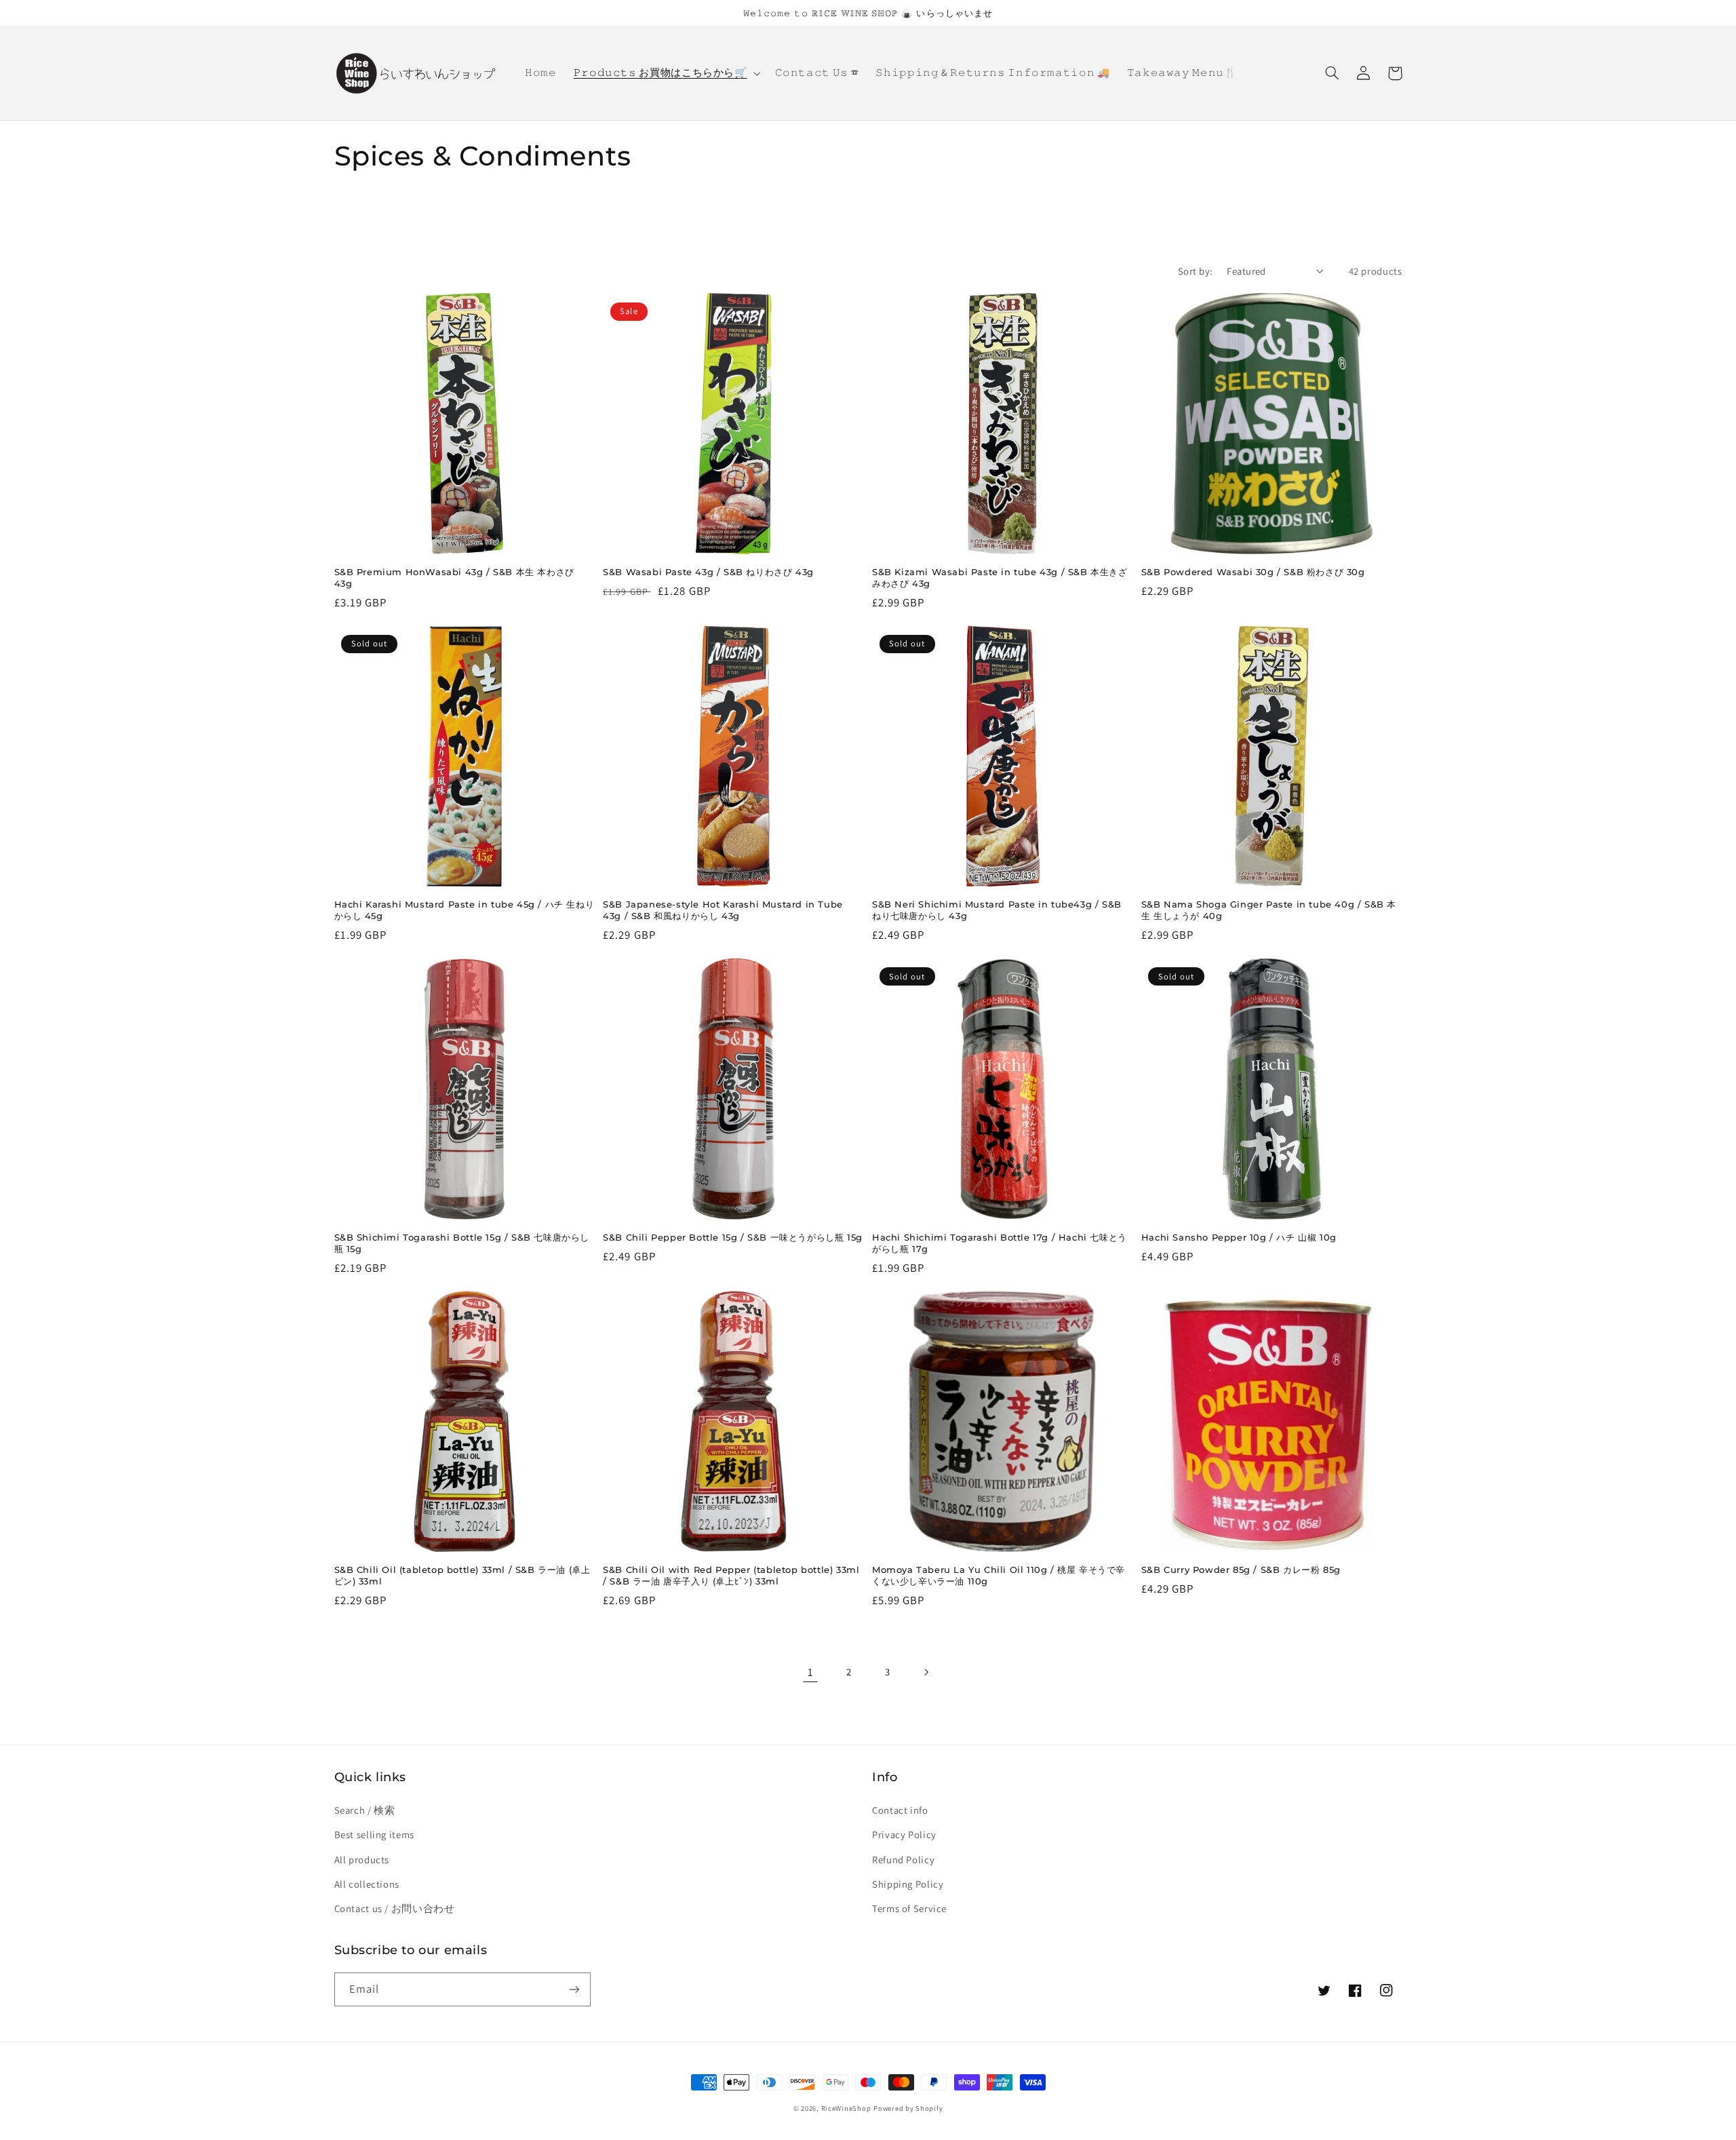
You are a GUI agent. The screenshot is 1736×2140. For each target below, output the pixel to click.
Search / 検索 (365, 1810)
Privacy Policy (904, 1834)
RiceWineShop (846, 2108)
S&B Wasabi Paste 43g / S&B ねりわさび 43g (708, 572)
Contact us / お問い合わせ (395, 1908)
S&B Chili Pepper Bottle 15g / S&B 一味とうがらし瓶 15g (733, 1237)
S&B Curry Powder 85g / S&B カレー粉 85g (1241, 1570)
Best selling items (374, 1834)
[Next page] (926, 1672)
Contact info (900, 1810)
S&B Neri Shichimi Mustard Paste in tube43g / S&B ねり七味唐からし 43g (997, 910)
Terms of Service (909, 1908)
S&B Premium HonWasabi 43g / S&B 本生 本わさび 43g (454, 578)
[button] (666, 73)
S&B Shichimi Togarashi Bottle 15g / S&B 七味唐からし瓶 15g (462, 1243)
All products (362, 1860)
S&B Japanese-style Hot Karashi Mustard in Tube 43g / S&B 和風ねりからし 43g (723, 910)
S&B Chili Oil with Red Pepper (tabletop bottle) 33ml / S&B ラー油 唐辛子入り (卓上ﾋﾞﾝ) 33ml (731, 1575)
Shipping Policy (908, 1884)
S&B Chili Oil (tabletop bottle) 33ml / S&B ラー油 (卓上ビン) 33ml (462, 1575)
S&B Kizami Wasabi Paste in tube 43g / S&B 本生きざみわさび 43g (1000, 578)
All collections (367, 1884)
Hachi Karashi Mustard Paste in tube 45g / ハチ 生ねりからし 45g (465, 910)
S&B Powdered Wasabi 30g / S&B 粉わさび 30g (1253, 572)
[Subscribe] (574, 1989)
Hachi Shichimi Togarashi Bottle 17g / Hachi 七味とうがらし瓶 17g (1000, 1243)
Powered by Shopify (908, 2108)
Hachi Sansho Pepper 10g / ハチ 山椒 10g (1239, 1237)
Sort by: (1195, 271)
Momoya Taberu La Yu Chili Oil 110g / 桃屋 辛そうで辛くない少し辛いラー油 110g (999, 1575)
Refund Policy (903, 1860)
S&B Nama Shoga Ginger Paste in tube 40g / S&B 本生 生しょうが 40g (1269, 910)
